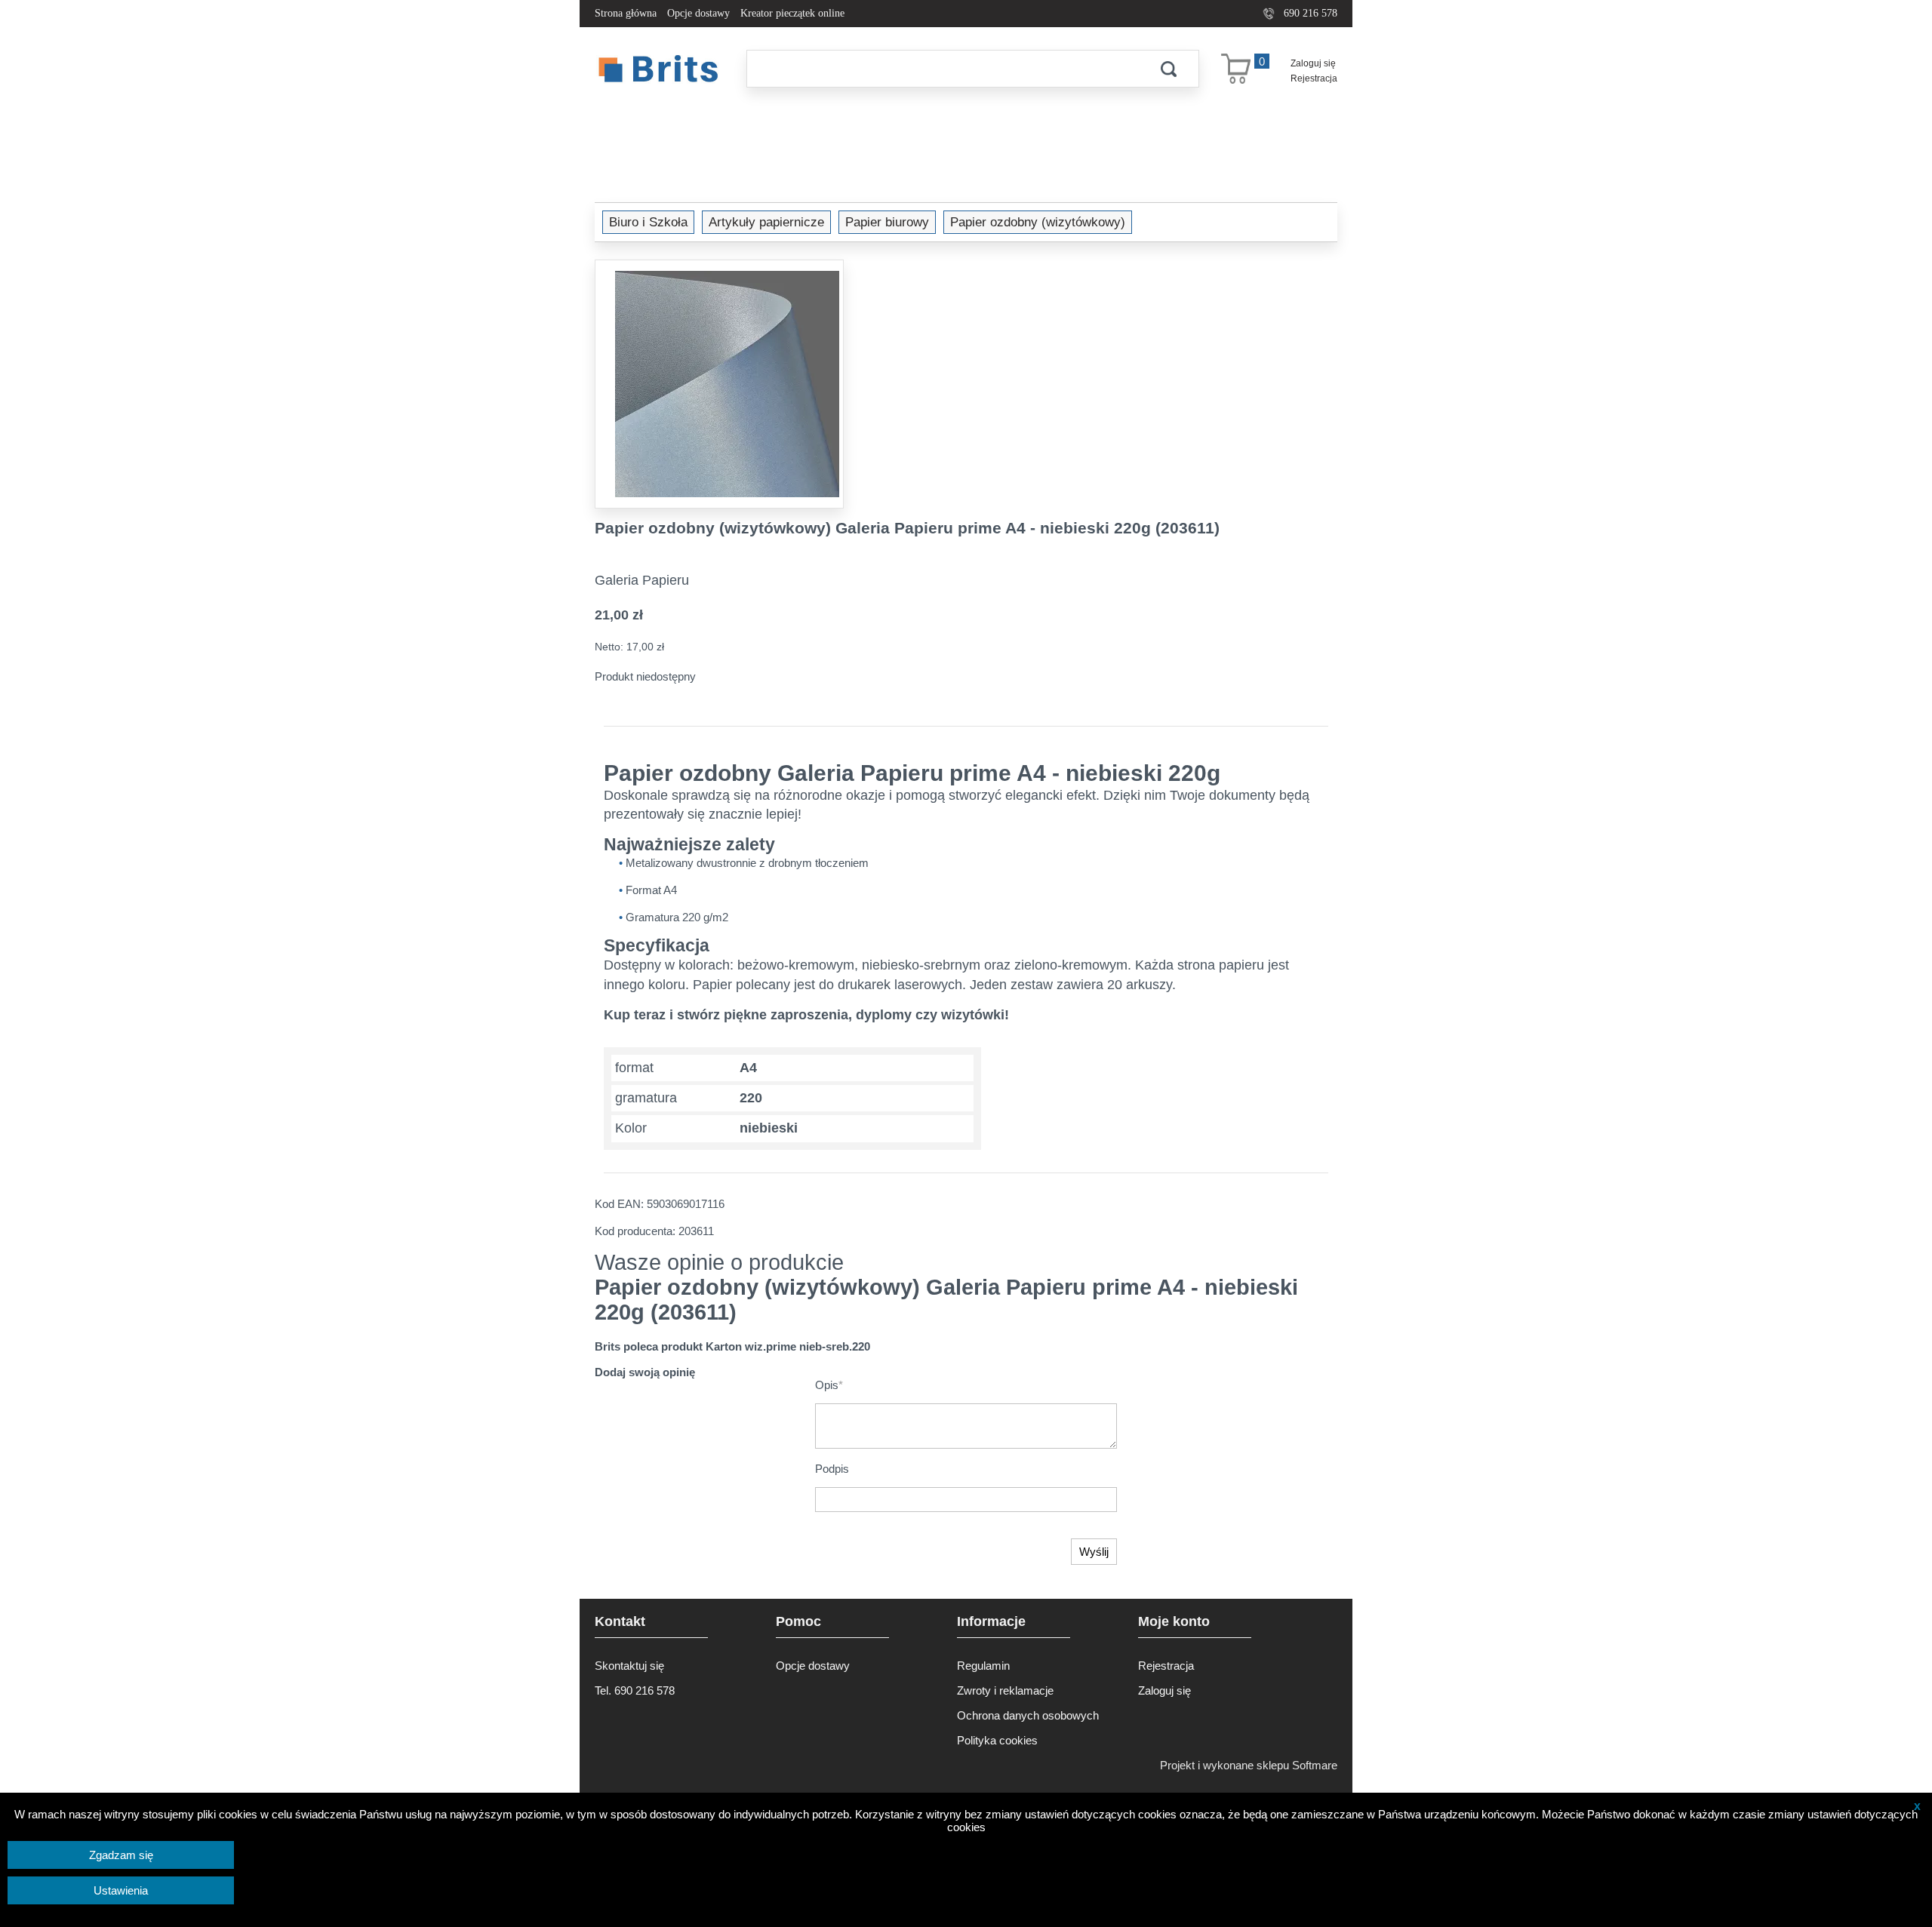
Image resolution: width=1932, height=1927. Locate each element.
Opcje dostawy (698, 13)
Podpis (832, 1469)
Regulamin (983, 1666)
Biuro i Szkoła (648, 222)
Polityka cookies (997, 1740)
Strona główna (626, 13)
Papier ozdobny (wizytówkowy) (1038, 222)
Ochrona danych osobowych (1028, 1715)
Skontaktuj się (629, 1666)
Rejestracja (1314, 78)
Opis (829, 1385)
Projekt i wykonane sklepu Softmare (1249, 1765)
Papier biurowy (887, 222)
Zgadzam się (121, 1855)
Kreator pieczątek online (792, 13)
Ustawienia (121, 1890)
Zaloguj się (1313, 63)
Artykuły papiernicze (766, 222)
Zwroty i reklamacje (1005, 1690)
